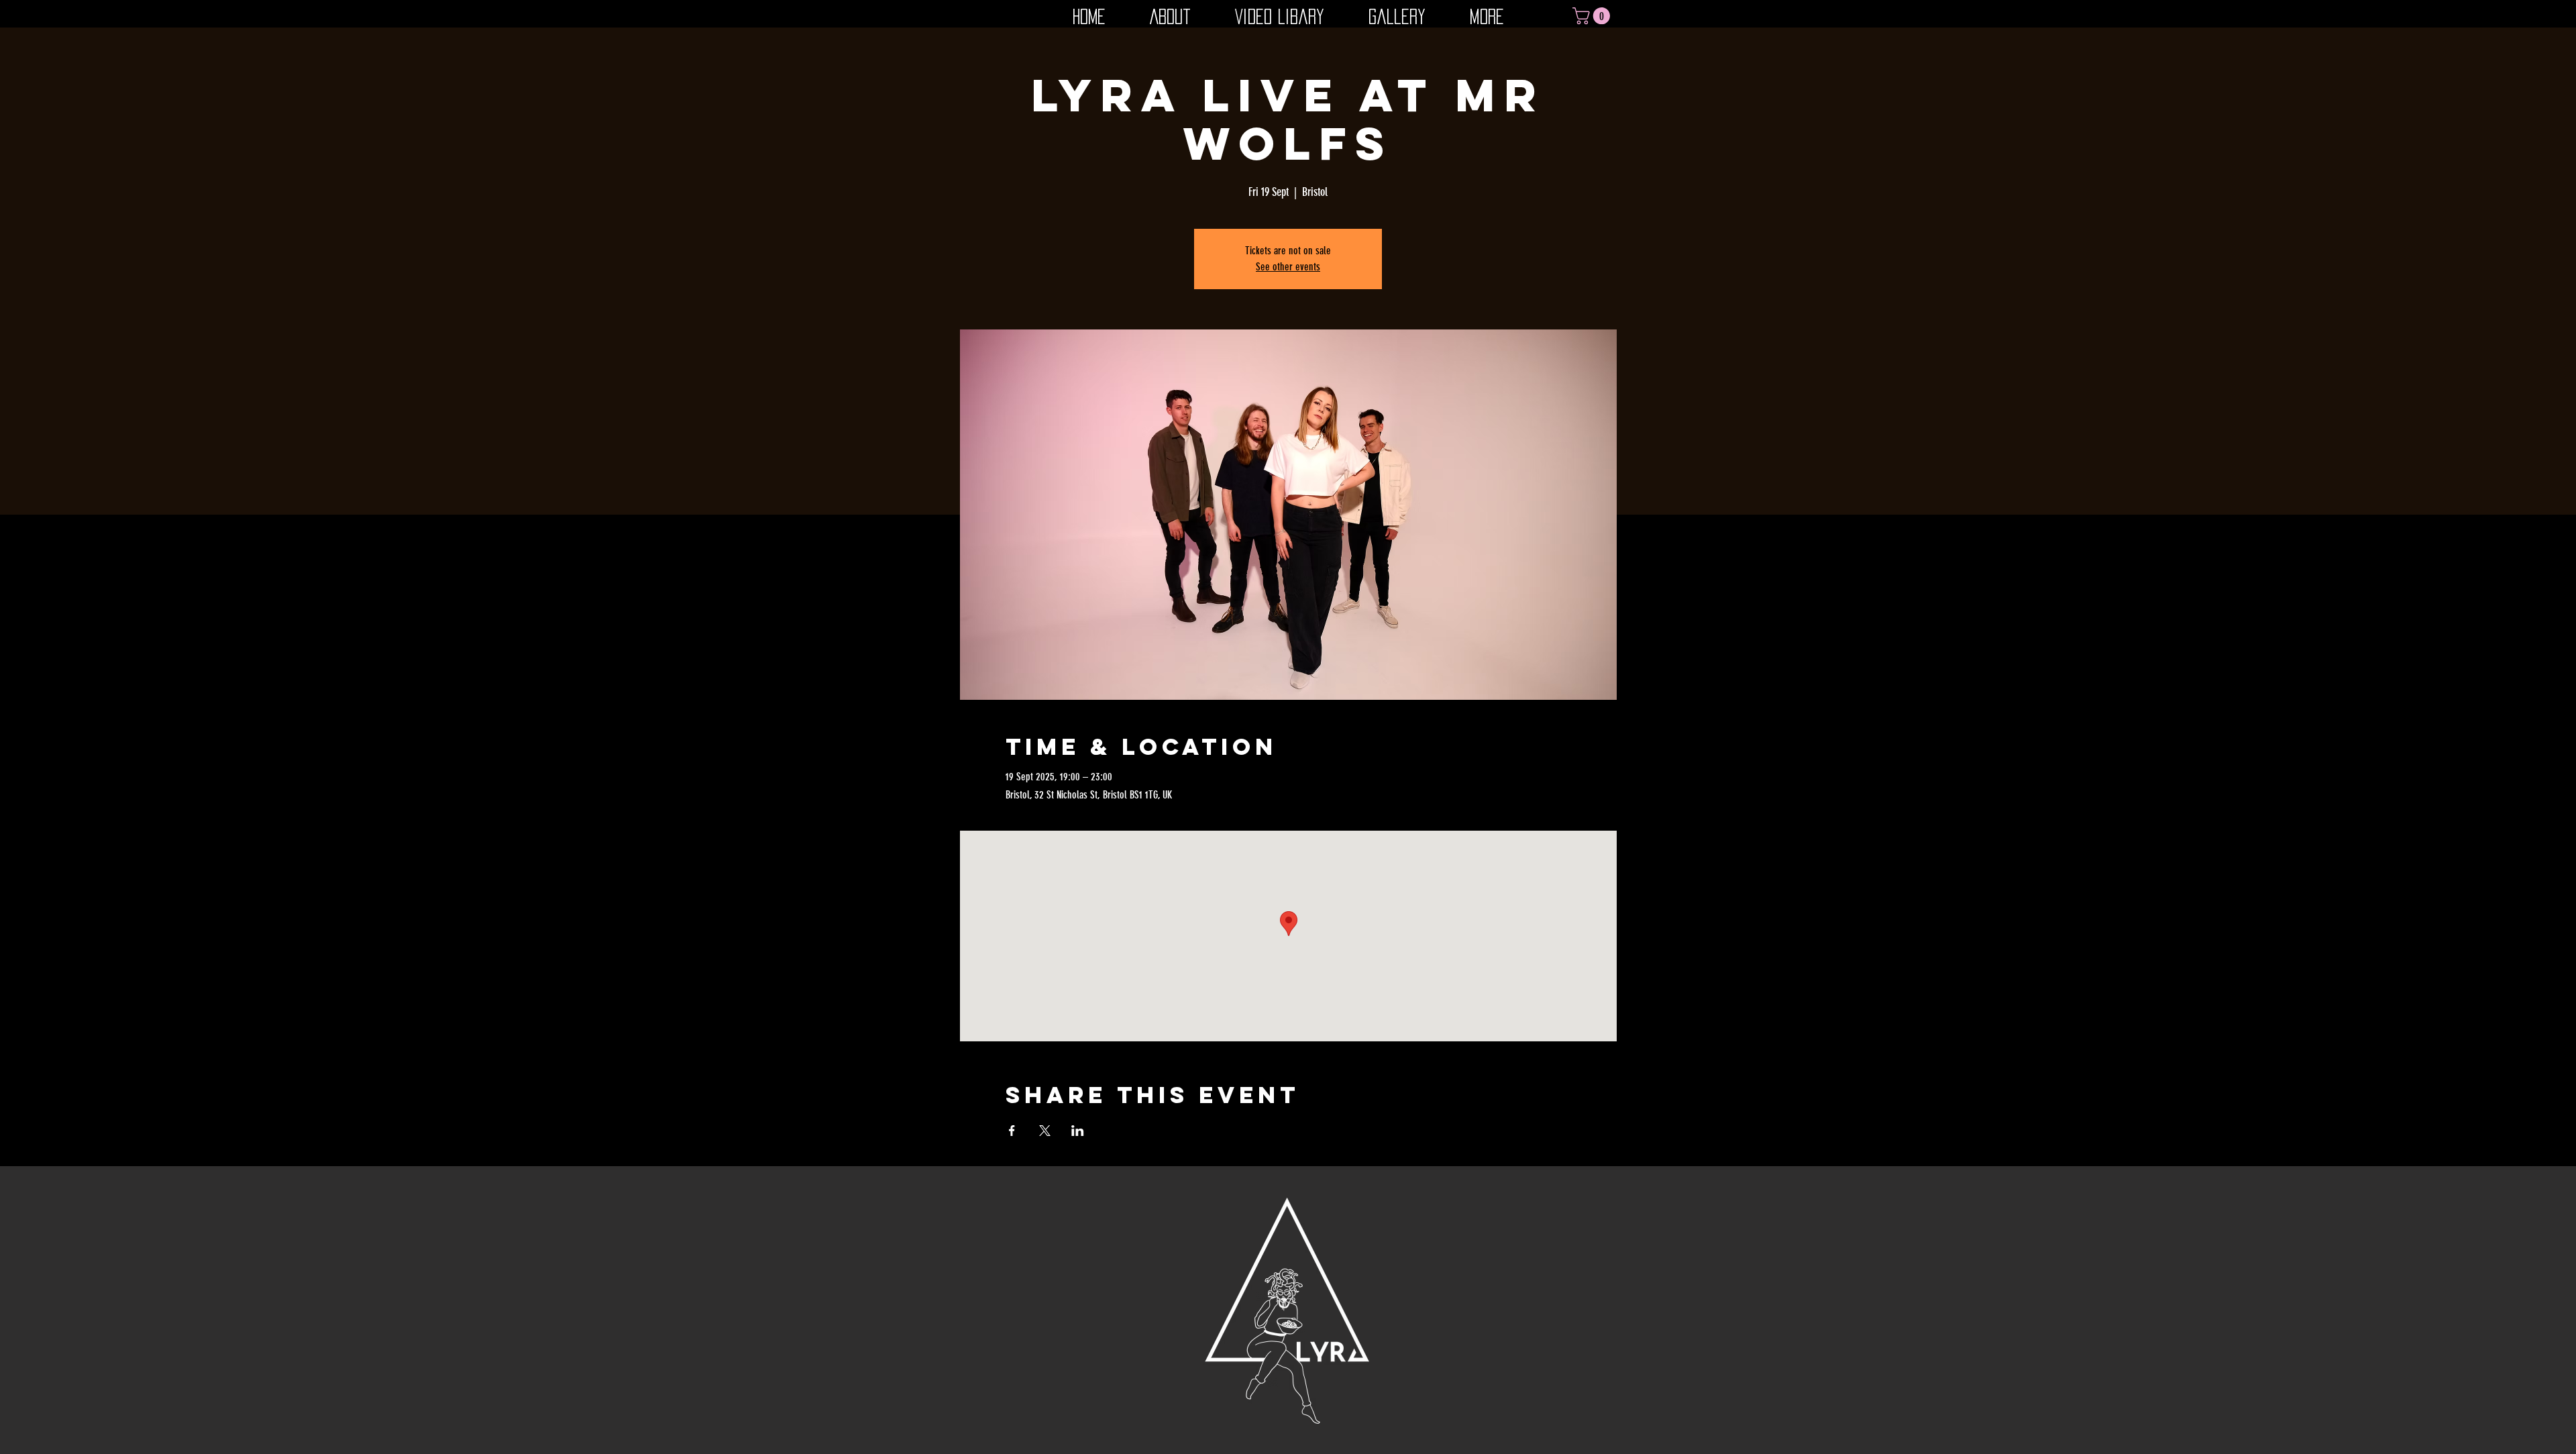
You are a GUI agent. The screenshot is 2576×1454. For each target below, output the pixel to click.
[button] (1593, 16)
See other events (1288, 267)
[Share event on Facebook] (1012, 1131)
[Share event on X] (1045, 1131)
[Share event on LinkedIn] (1078, 1131)
